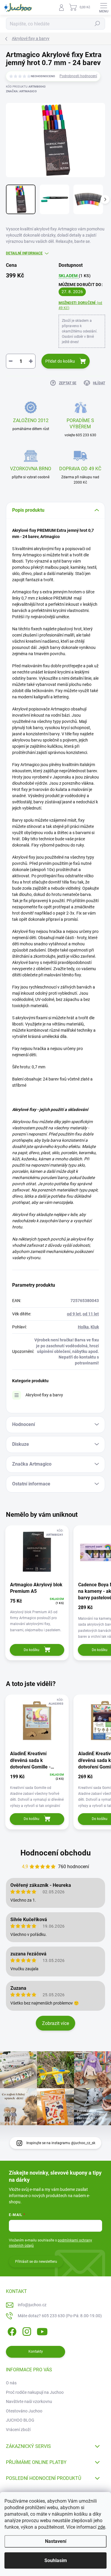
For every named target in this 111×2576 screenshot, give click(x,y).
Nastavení (56, 2541)
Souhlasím (56, 2560)
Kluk (95, 1327)
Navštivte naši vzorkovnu (29, 2401)
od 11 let (91, 1314)
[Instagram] (26, 2331)
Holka (83, 1327)
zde (101, 2527)
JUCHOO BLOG (20, 2420)
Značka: (21, 91)
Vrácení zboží (18, 2430)
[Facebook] (11, 2331)
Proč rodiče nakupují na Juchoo (35, 2392)
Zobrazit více (55, 2023)
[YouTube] (42, 2331)
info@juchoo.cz (32, 2305)
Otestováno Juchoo (24, 2411)
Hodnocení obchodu (56, 1853)
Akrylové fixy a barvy (44, 1395)
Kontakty (36, 2351)
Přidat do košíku (60, 361)
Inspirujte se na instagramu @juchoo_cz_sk (61, 2143)
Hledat (97, 24)
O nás (11, 2383)
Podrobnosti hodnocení (78, 76)
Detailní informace (24, 253)
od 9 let (74, 1314)
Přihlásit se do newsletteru (36, 2262)
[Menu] (104, 7)
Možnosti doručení (81, 305)
